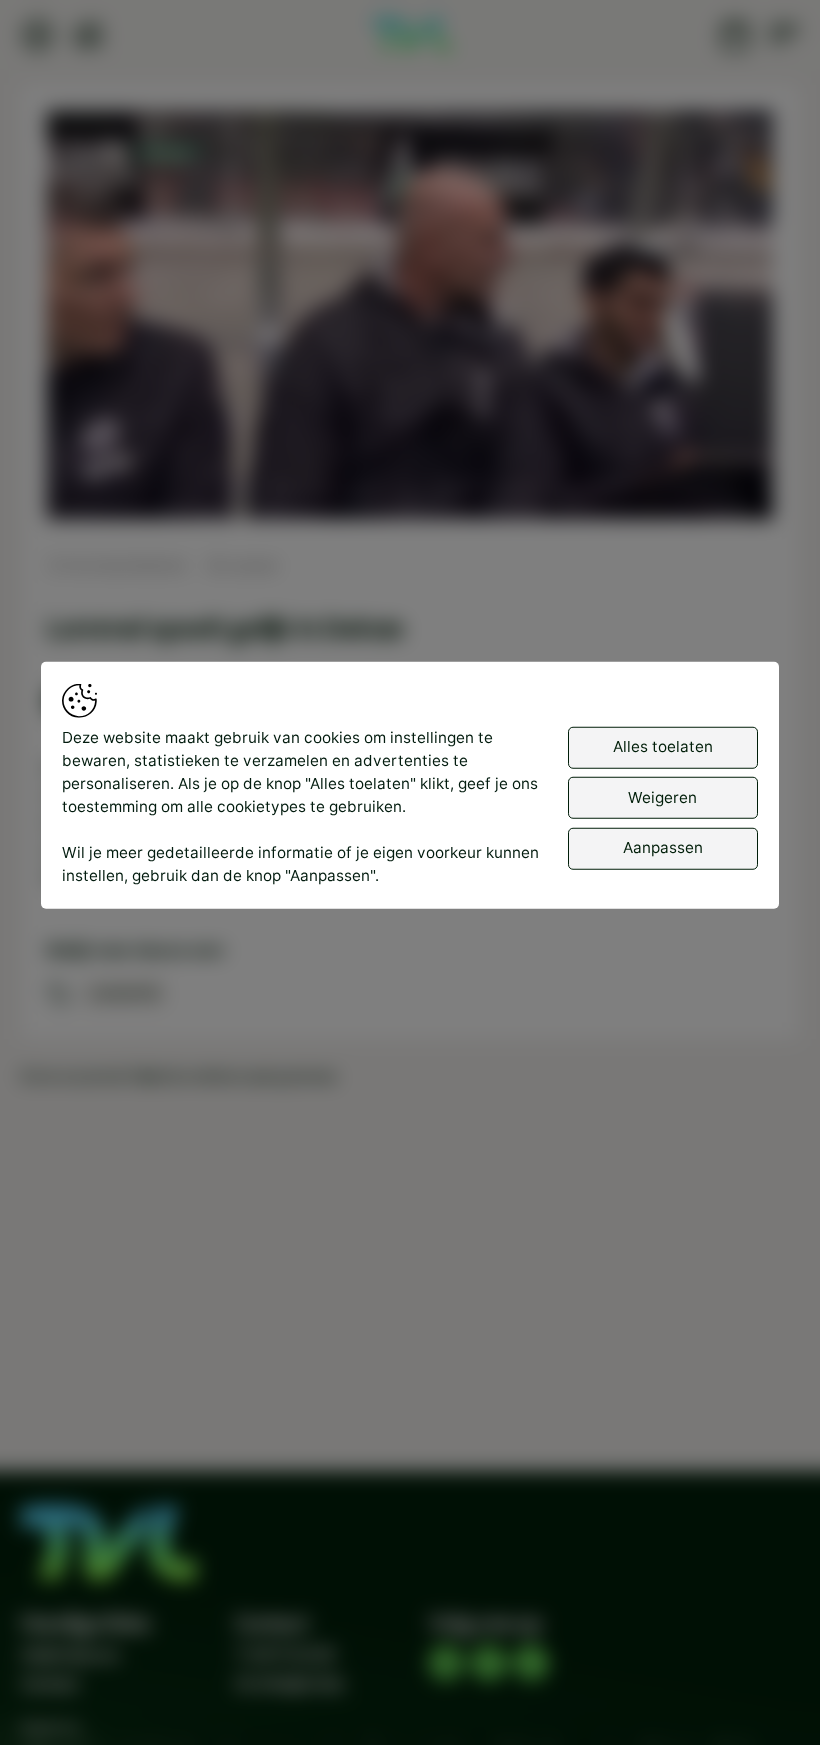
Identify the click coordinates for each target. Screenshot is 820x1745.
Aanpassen (663, 847)
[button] (414, 319)
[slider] (410, 451)
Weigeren (662, 797)
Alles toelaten (663, 746)
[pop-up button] (705, 485)
